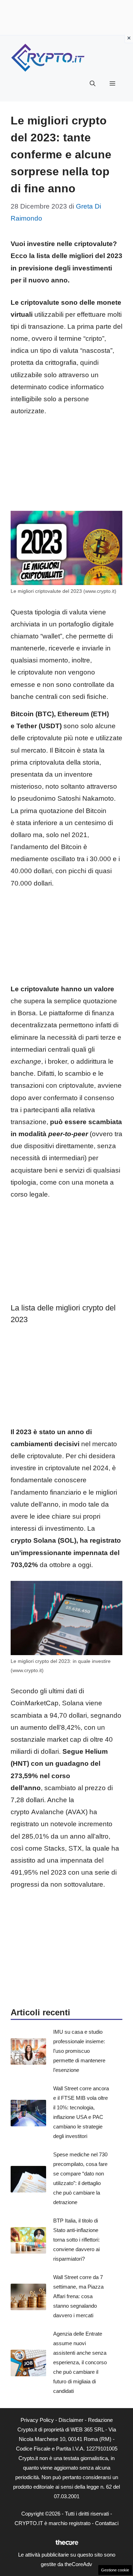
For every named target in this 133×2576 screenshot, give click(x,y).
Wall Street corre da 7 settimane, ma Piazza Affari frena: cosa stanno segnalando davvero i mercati (78, 2296)
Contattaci (107, 2523)
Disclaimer (71, 2420)
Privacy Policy (37, 2420)
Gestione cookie (115, 2570)
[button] (93, 84)
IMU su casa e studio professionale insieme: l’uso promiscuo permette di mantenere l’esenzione (79, 2051)
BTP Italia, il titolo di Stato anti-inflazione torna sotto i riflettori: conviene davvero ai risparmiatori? (76, 2240)
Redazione (100, 2420)
